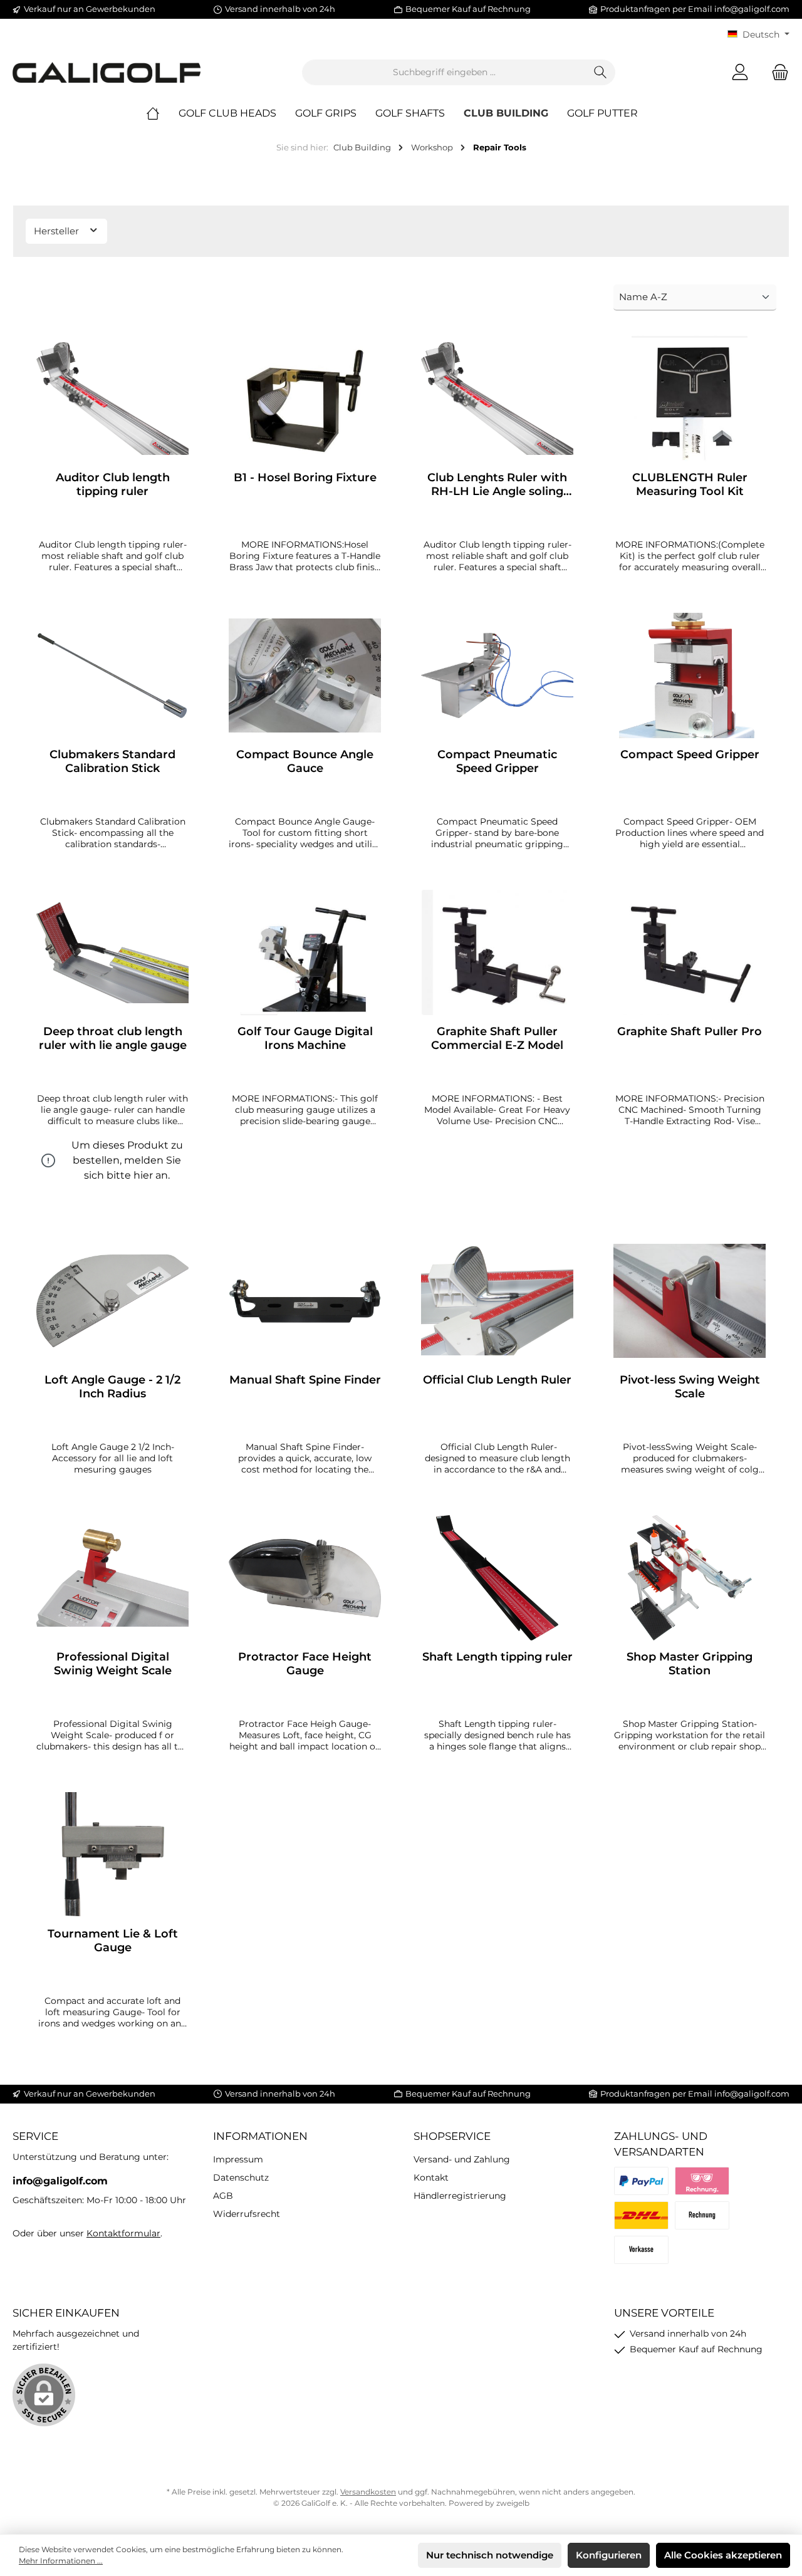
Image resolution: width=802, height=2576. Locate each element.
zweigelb (513, 2503)
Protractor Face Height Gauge (305, 1664)
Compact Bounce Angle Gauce (305, 761)
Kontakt (431, 2177)
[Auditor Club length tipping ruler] (112, 399)
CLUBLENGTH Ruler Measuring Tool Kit (690, 484)
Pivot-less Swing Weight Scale (690, 1387)
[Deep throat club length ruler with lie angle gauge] (112, 952)
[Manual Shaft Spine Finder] (305, 1301)
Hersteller (58, 231)
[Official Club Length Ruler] (497, 1301)
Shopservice (452, 2136)
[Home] (162, 113)
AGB (223, 2196)
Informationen (260, 2136)
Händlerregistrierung (460, 2196)
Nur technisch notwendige (490, 2555)
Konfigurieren (609, 2555)
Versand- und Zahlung (462, 2159)
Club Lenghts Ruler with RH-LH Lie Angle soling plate (497, 484)
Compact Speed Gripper (690, 754)
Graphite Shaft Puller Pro (690, 1031)
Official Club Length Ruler (497, 1380)
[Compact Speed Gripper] (690, 675)
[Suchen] (601, 72)
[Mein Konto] (740, 72)
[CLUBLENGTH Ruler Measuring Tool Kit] (690, 399)
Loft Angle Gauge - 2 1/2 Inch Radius (112, 1387)
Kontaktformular (123, 2233)
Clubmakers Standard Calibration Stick (112, 761)
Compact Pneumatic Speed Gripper (497, 761)
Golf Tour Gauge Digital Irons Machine (305, 1038)
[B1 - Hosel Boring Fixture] (305, 399)
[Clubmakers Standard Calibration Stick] (112, 675)
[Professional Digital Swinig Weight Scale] (112, 1578)
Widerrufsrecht (247, 2214)
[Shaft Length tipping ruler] (497, 1578)
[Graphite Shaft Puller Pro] (690, 952)
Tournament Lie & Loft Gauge (113, 1941)
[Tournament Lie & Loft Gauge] (112, 1855)
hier (143, 1175)
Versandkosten (368, 2492)
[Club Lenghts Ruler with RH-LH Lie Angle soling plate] (497, 399)
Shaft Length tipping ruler (497, 1657)
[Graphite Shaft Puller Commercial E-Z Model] (497, 952)
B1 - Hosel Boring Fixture (305, 477)
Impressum (238, 2159)
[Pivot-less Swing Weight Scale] (690, 1301)
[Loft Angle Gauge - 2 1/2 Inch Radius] (112, 1301)
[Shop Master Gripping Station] (690, 1578)
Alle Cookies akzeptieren (723, 2555)
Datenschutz (241, 2177)
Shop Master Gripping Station (690, 1664)
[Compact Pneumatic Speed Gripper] (497, 675)
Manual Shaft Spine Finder (305, 1380)
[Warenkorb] (776, 72)
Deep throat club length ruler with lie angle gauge (113, 1038)
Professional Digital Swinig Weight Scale (113, 1664)
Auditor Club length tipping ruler (113, 484)
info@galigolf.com (752, 9)
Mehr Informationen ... (61, 2561)
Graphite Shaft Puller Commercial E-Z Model (497, 1038)
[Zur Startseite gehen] (107, 72)
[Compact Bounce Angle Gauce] (305, 675)
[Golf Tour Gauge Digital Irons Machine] (305, 952)
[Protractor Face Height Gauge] (305, 1578)
